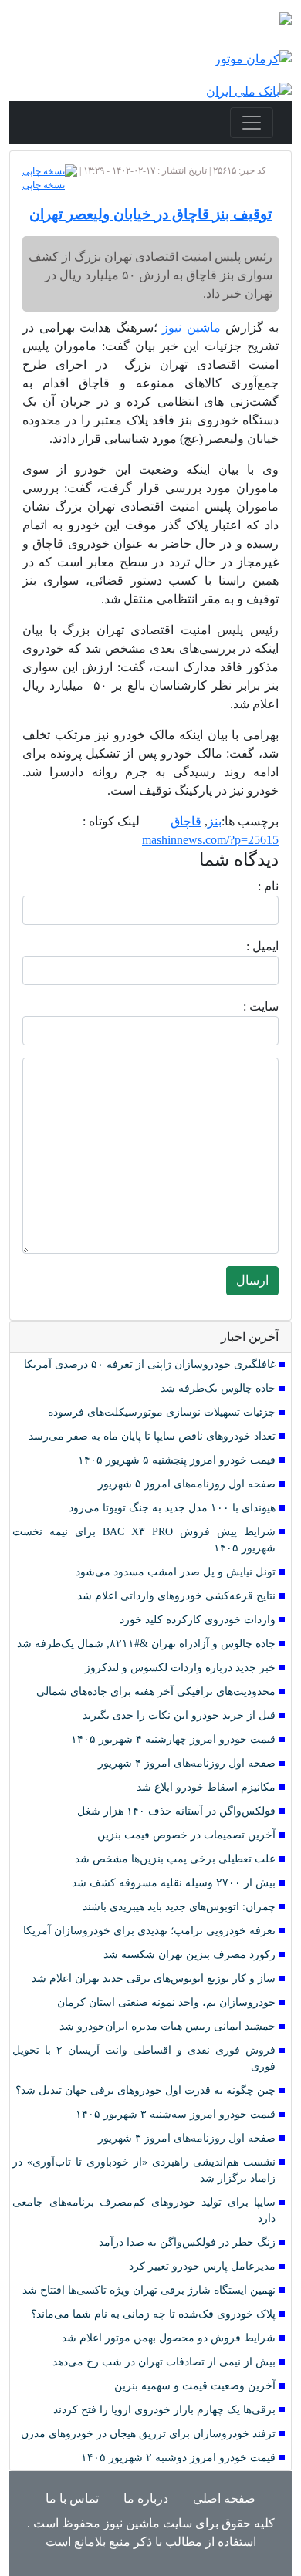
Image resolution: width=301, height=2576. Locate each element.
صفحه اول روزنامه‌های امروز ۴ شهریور (187, 1763)
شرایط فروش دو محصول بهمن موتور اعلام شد (169, 2338)
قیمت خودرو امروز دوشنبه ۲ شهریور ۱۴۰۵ (178, 2458)
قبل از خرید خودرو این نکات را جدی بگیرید (179, 1715)
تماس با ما (72, 2498)
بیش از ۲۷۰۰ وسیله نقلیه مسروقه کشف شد (174, 1883)
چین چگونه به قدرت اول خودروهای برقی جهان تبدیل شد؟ (145, 2090)
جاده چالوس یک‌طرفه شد (218, 1388)
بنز (215, 821)
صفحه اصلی (224, 2498)
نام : (245, 886)
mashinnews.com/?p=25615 (210, 840)
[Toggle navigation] (252, 123)
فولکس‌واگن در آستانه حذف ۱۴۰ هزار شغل (176, 1811)
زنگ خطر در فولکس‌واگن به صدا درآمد (187, 2242)
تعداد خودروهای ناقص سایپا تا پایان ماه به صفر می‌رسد (152, 1436)
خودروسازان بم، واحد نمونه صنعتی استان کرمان (166, 2002)
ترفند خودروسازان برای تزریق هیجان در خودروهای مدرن (148, 2434)
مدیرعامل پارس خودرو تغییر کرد (202, 2266)
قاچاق (186, 821)
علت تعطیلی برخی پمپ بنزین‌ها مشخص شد (175, 1859)
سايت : (244, 1006)
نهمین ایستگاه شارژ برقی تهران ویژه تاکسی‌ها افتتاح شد (149, 2290)
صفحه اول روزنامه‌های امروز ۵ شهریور (187, 1484)
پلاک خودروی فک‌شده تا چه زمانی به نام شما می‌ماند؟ (153, 2314)
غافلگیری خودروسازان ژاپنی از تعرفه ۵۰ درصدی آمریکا (150, 1364)
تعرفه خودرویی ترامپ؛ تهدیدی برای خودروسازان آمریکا (149, 1931)
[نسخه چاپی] (50, 170)
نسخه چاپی (44, 185)
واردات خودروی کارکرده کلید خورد (198, 1620)
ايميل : (244, 946)
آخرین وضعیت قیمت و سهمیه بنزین (195, 2386)
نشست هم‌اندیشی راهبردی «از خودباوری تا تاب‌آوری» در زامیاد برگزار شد (144, 2170)
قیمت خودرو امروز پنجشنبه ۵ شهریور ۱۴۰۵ (177, 1460)
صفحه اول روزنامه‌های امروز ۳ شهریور (187, 2138)
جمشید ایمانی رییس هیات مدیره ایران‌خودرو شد (167, 2026)
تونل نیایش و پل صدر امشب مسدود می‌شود (176, 1572)
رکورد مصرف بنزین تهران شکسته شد (189, 1955)
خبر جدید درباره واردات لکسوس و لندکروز (180, 1668)
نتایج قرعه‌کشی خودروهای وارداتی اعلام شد (176, 1596)
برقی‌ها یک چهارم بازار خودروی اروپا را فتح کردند (164, 2410)
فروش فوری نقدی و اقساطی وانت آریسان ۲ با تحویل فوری (144, 2058)
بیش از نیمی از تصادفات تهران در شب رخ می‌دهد (164, 2362)
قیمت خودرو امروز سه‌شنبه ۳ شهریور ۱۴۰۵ (176, 2114)
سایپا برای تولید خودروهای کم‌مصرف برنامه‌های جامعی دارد (144, 2210)
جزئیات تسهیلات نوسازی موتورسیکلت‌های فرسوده (162, 1412)
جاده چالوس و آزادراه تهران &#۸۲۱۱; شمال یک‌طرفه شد (146, 1644)
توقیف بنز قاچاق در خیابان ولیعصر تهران (150, 214)
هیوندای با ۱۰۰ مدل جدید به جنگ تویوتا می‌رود (172, 1508)
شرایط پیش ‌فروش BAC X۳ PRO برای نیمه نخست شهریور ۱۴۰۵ (144, 1540)
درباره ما (146, 2498)
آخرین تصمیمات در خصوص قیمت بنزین (186, 1835)
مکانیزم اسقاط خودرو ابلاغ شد (206, 1787)
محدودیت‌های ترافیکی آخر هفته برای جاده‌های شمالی (156, 1691)
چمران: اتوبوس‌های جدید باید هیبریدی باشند (179, 1907)
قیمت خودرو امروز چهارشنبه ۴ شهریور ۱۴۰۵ (173, 1739)
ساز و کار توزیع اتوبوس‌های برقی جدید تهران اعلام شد (154, 1978)
